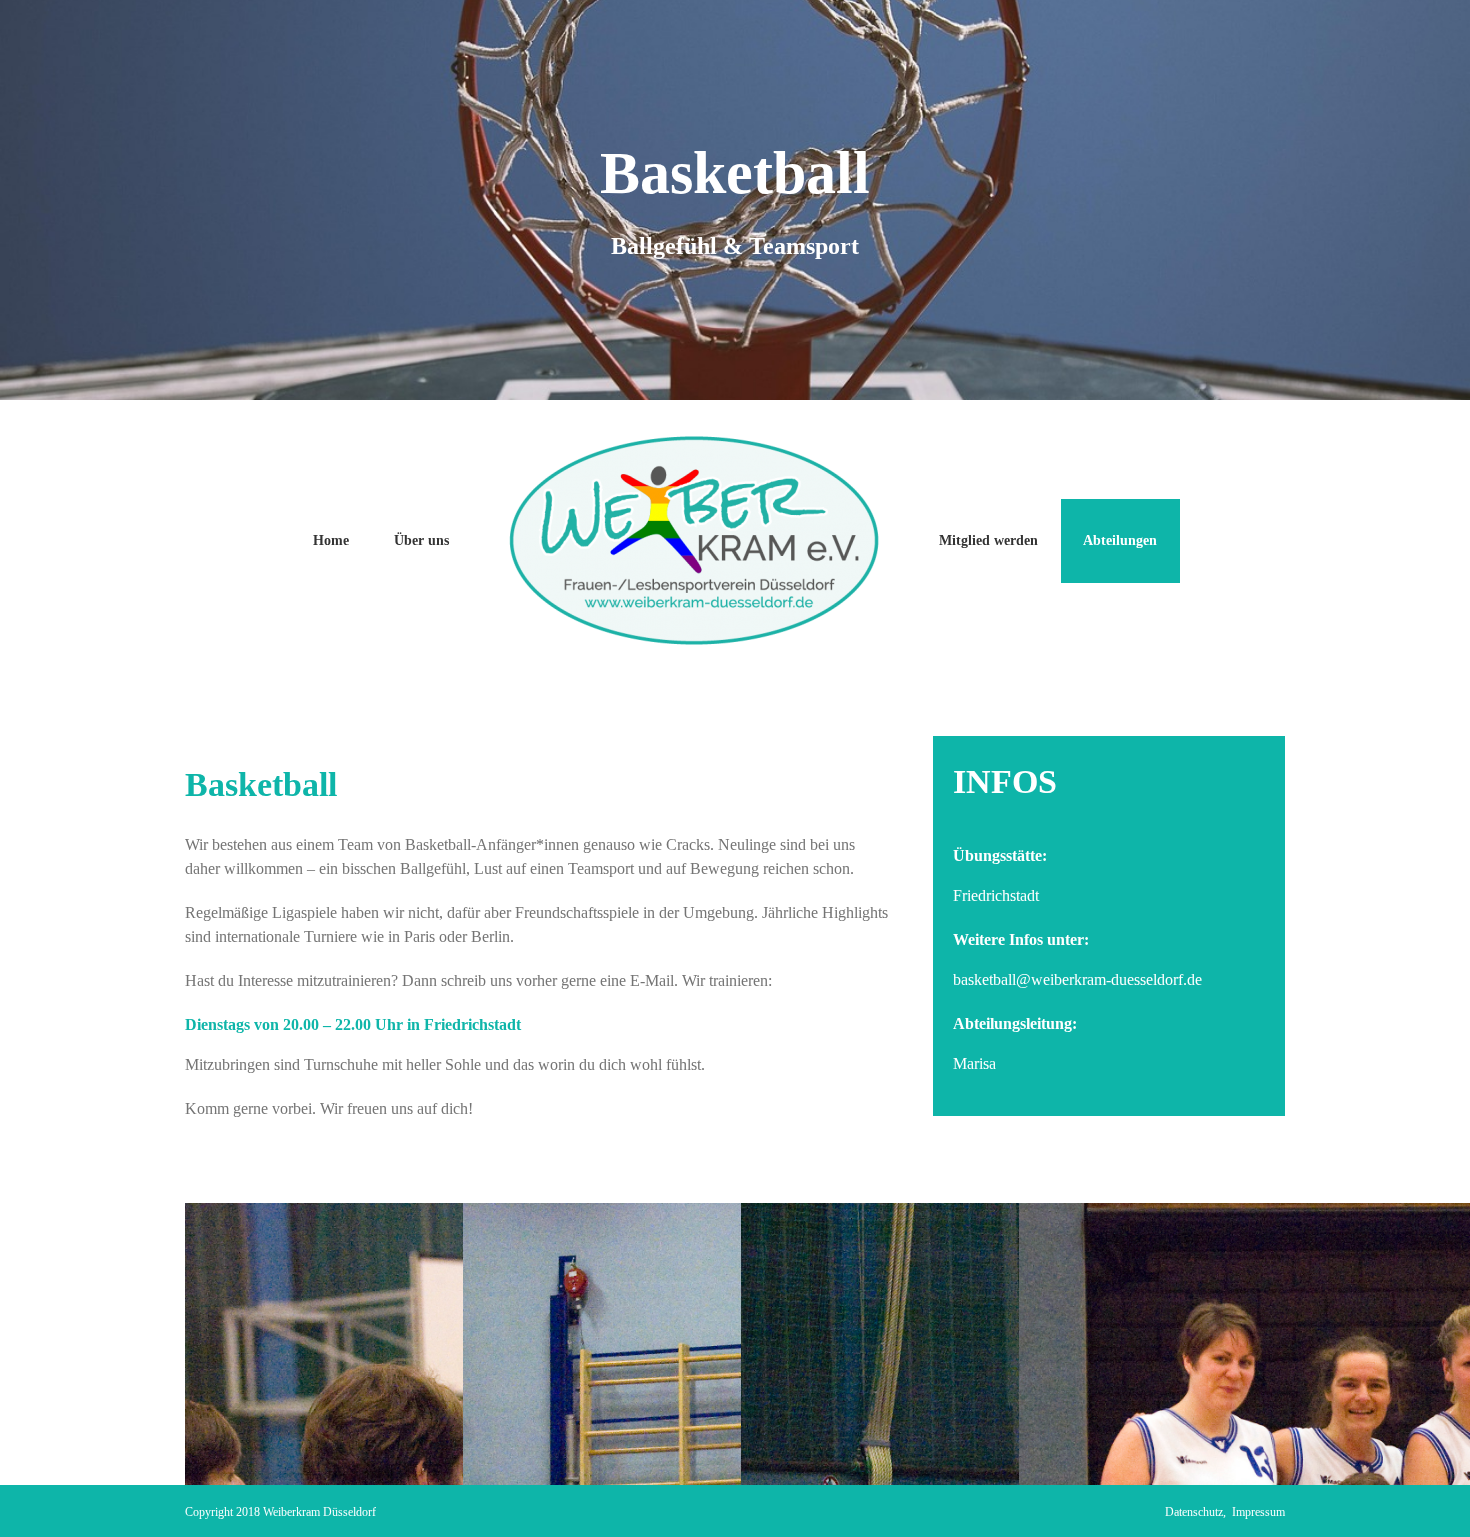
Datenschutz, (1198, 1512)
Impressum (1258, 1512)
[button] (44, 1493)
